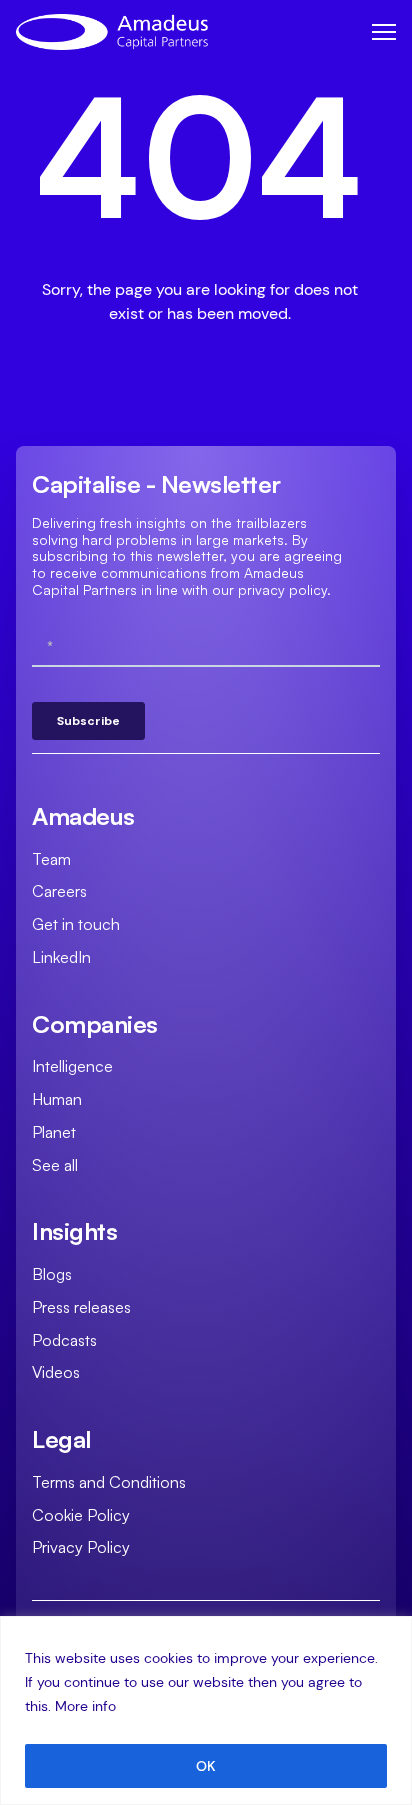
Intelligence (72, 1066)
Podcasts (64, 1340)
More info (85, 1706)
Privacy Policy (81, 1547)
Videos (56, 1372)
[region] (206, 1710)
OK (206, 1766)
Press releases (81, 1307)
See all (55, 1165)
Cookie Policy (81, 1515)
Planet (54, 1132)
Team (51, 859)
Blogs (52, 1274)
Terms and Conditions (109, 1482)
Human (57, 1099)
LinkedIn (61, 957)
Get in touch (76, 924)
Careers (59, 891)
